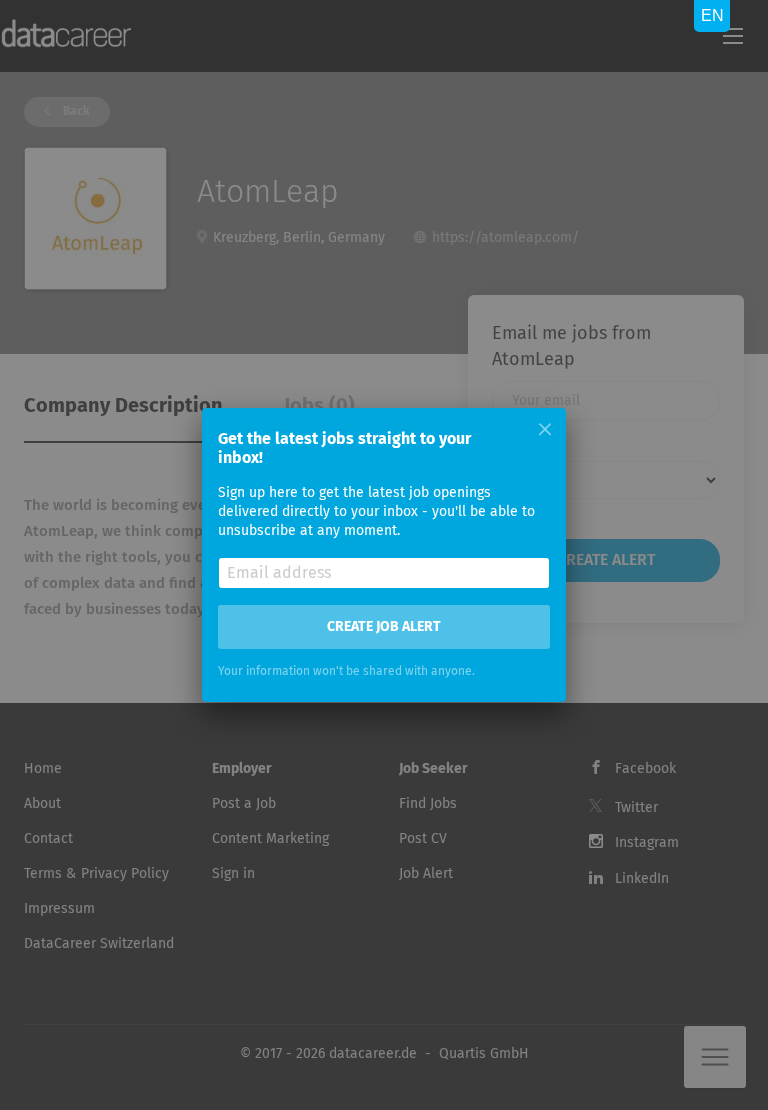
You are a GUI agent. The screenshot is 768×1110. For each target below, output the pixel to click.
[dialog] (384, 555)
